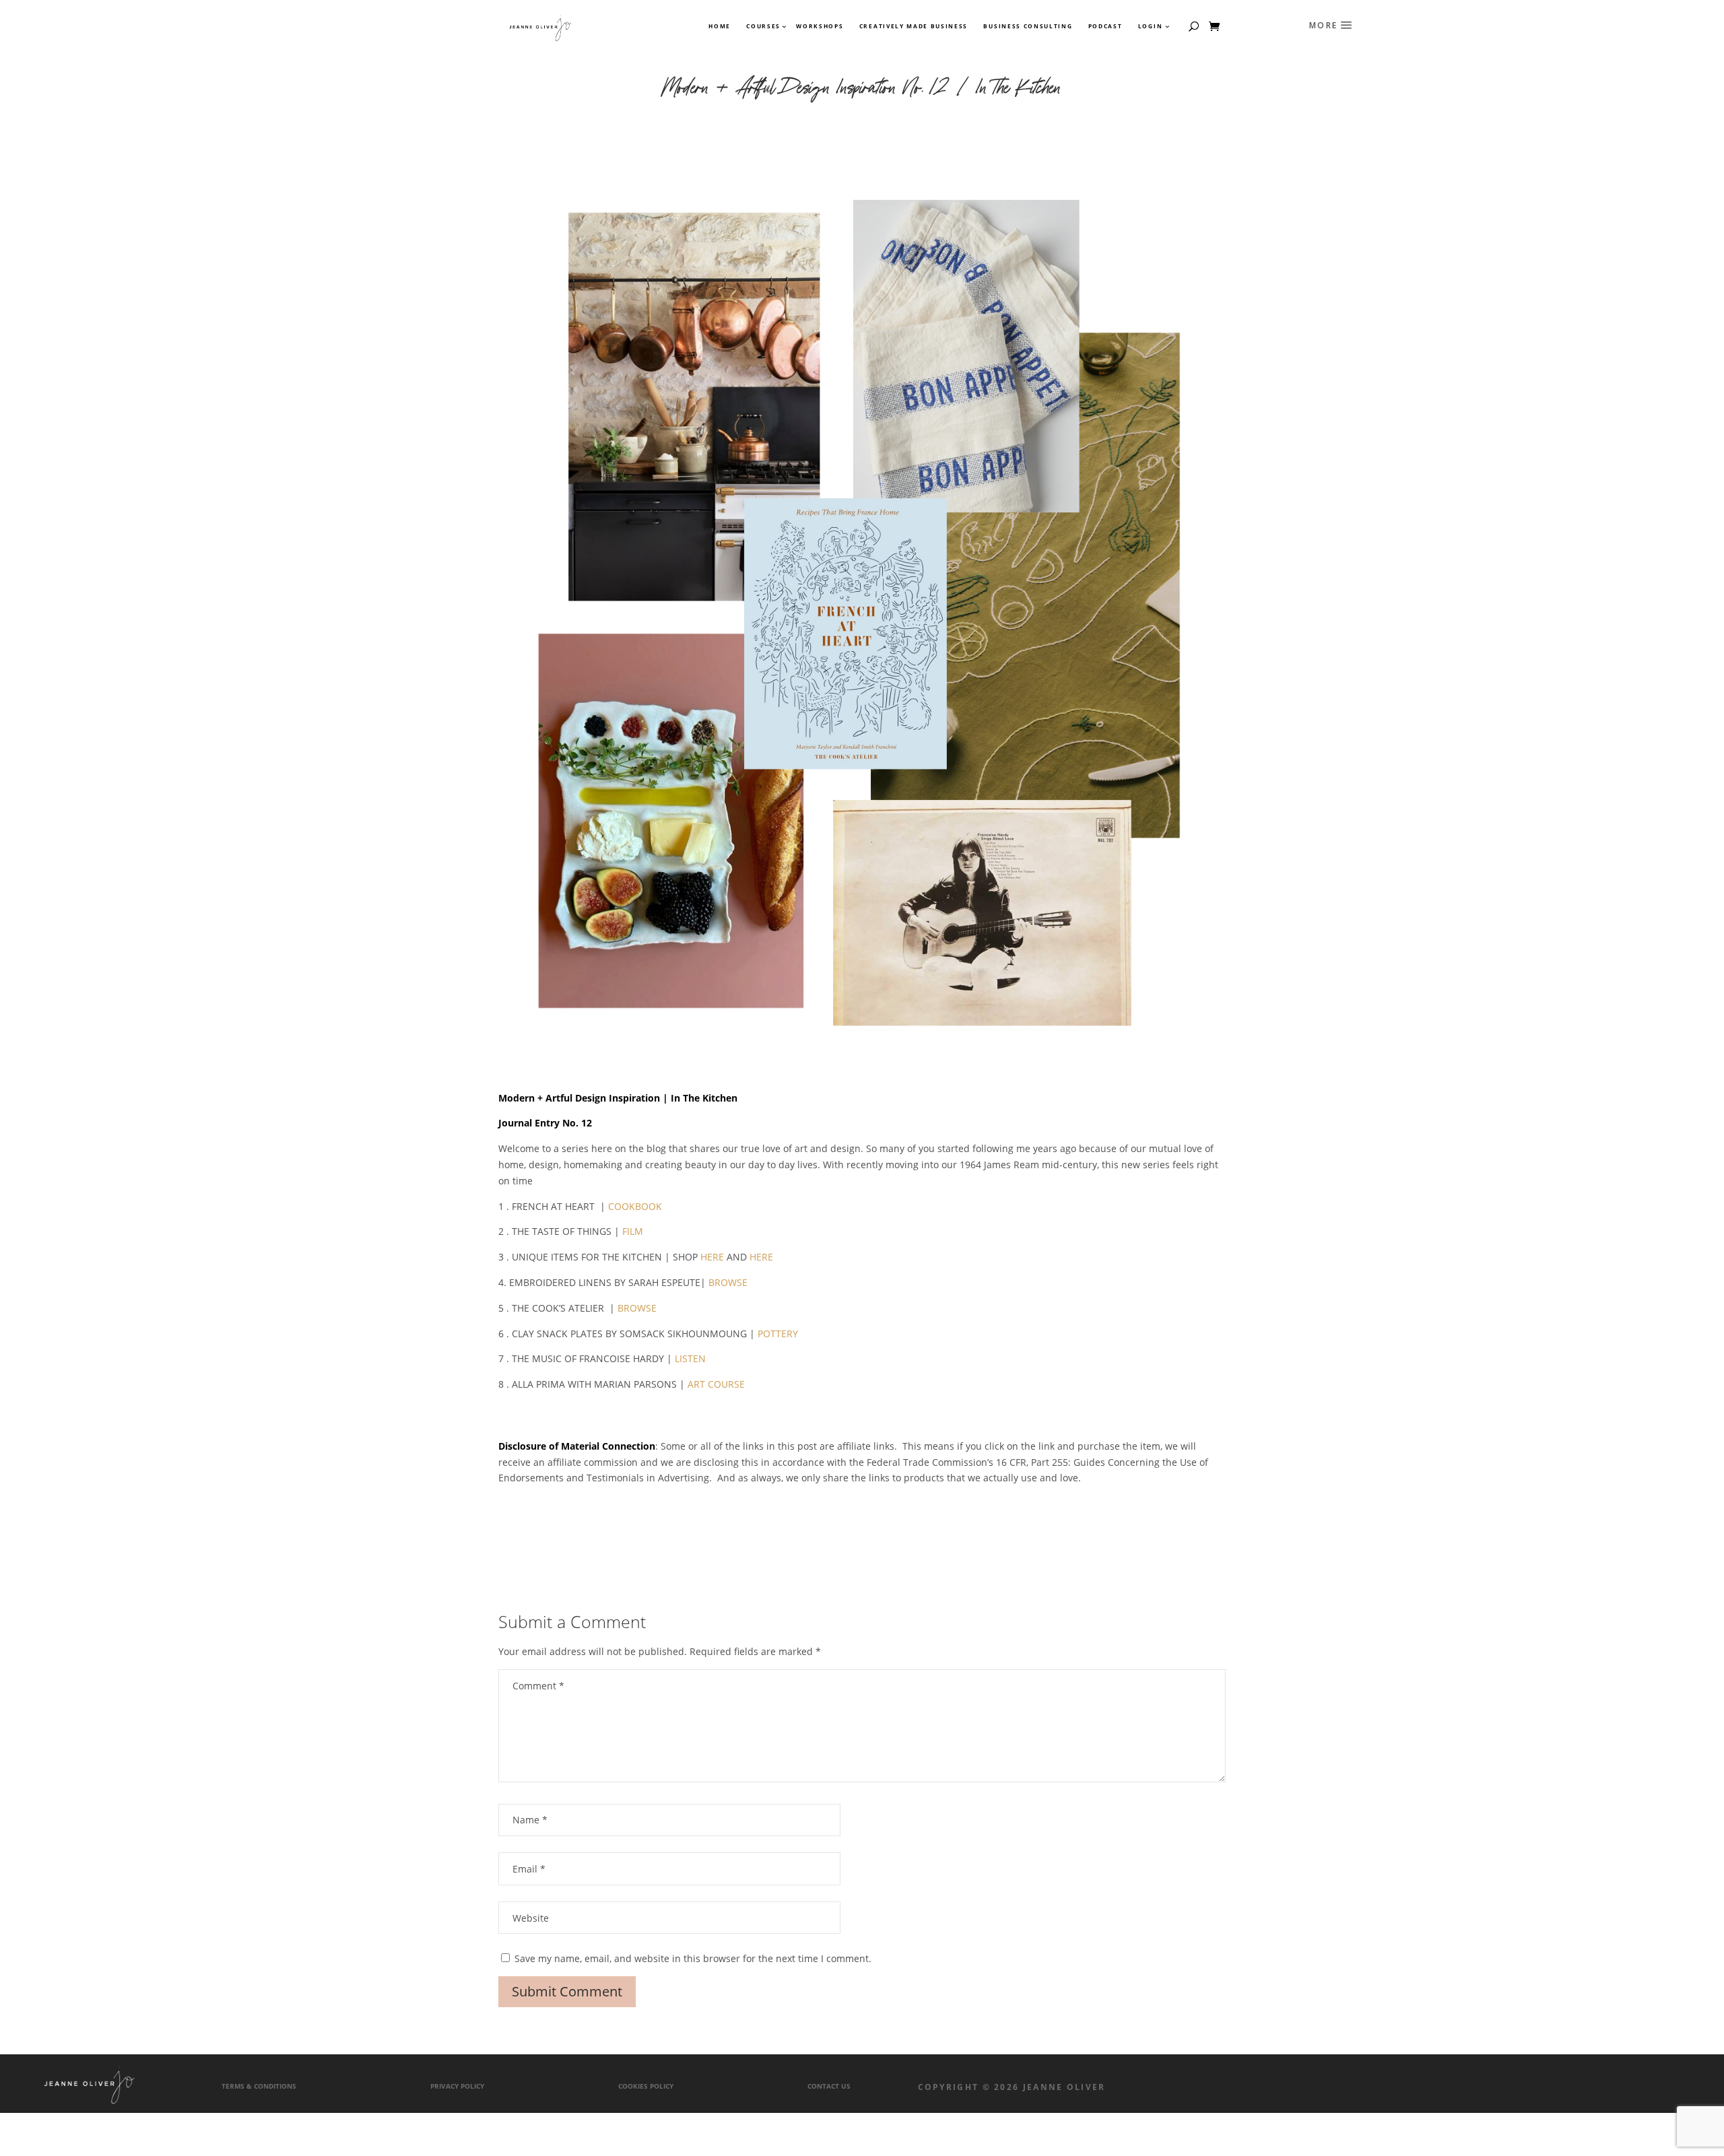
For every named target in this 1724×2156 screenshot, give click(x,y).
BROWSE (728, 1282)
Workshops (820, 26)
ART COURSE (716, 1384)
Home (720, 26)
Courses (763, 26)
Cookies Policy (646, 2086)
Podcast (1105, 26)
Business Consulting (1028, 26)
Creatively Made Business (914, 26)
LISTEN (690, 1358)
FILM (633, 1231)
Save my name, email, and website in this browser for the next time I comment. (693, 1958)
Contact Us (829, 2086)
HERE (712, 1257)
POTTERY (778, 1334)
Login (1150, 26)
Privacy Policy (457, 2086)
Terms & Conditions (259, 2086)
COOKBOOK (635, 1206)
